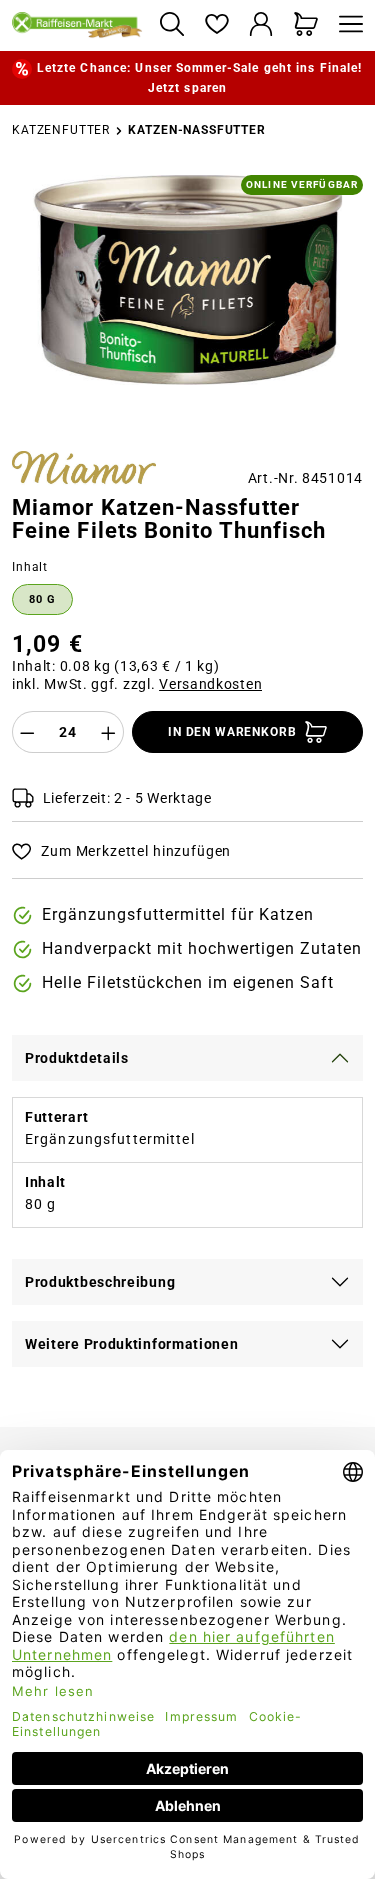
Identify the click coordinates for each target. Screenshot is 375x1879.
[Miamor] (84, 470)
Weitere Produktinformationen (132, 1344)
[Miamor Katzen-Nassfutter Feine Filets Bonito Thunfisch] (187, 280)
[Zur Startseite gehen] (77, 25)
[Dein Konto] (261, 25)
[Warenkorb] (306, 25)
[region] (187, 305)
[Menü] (346, 25)
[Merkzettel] (216, 25)
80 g (42, 599)
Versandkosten (210, 684)
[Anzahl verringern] (27, 732)
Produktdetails (77, 1058)
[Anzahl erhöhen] (109, 732)
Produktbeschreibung (100, 1282)
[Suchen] (171, 25)
